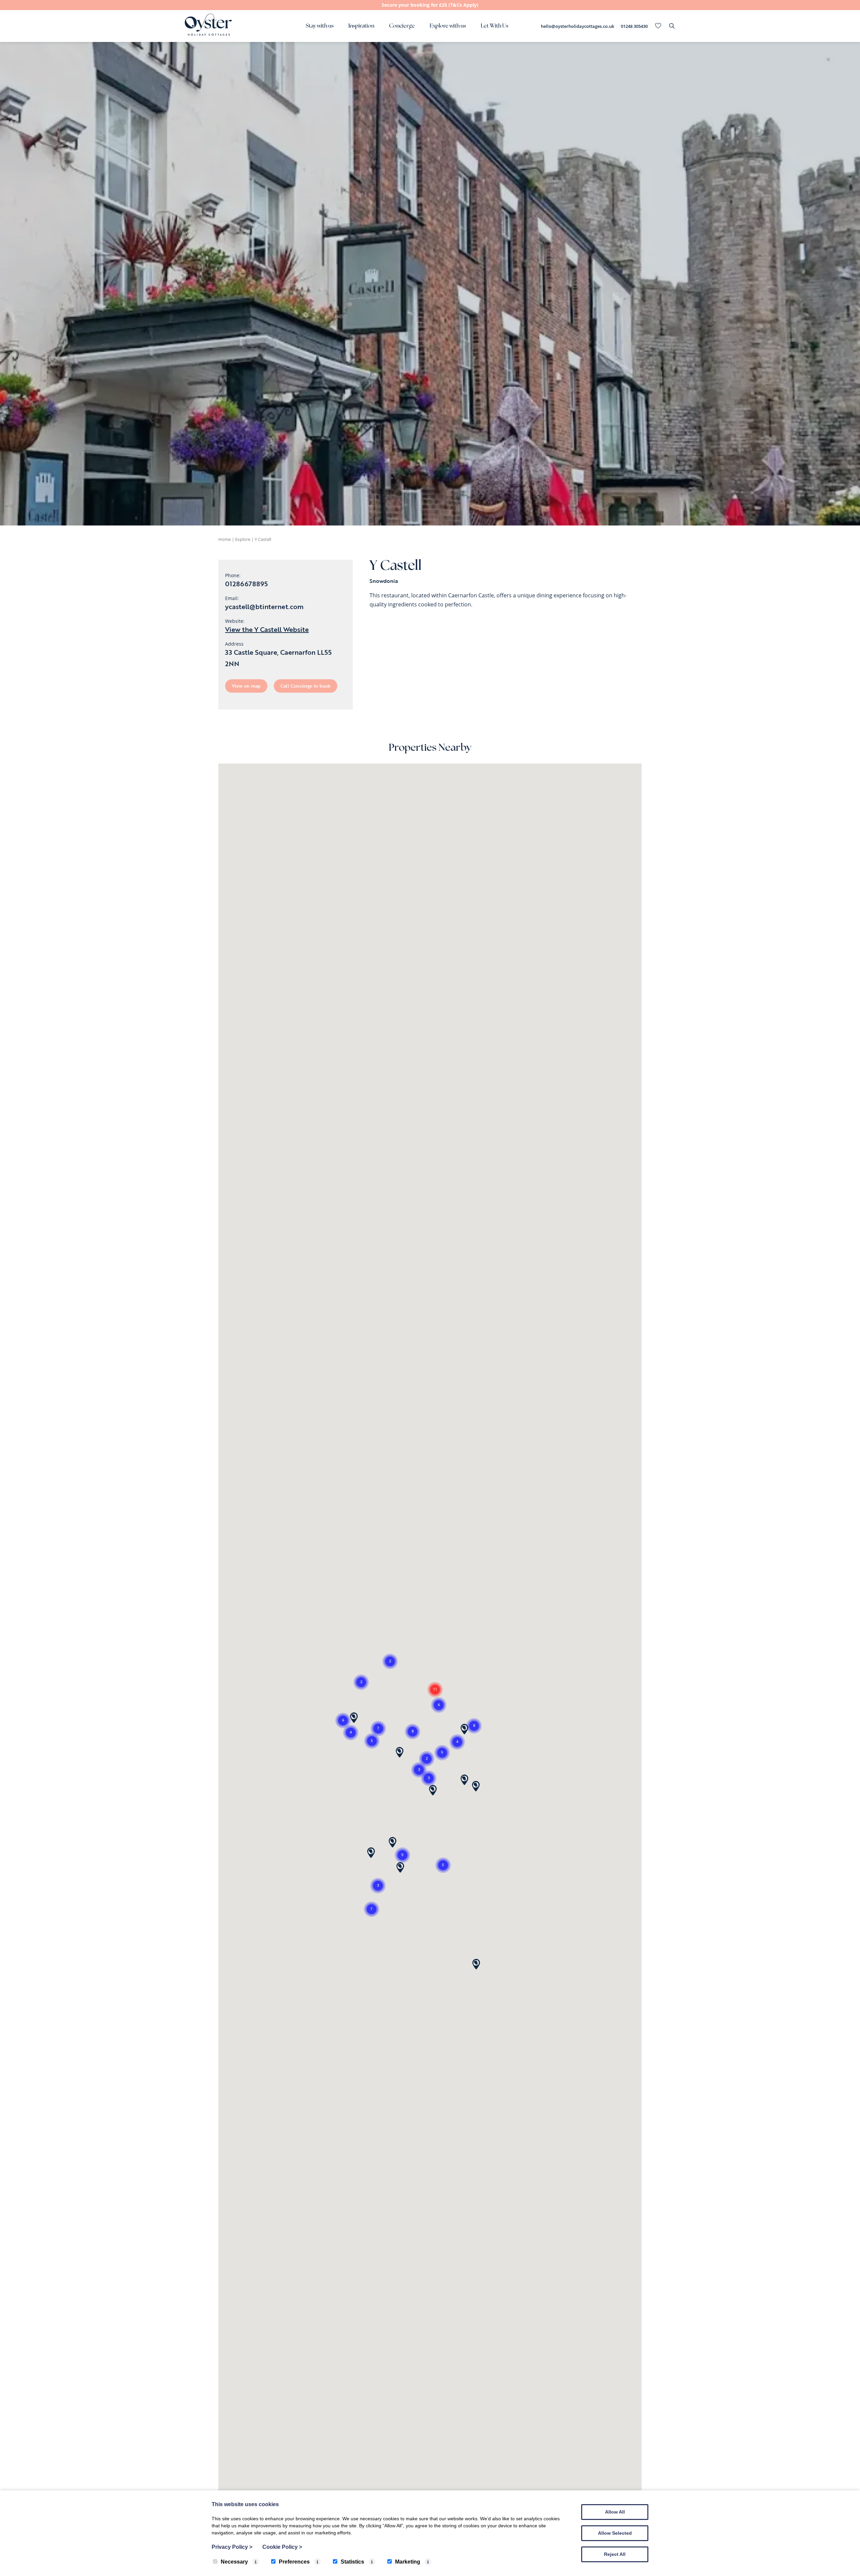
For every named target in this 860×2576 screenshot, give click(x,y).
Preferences (294, 2562)
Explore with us (448, 26)
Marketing (408, 2562)
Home (225, 539)
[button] (429, 1778)
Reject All (615, 2554)
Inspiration (361, 26)
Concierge (402, 26)
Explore (243, 539)
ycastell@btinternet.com (264, 606)
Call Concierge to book (306, 686)
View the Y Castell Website (267, 629)
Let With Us (494, 26)
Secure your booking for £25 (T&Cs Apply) (430, 5)
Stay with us (320, 26)
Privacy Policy (232, 2547)
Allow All (615, 2512)
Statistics (352, 2562)
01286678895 (246, 584)
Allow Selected (615, 2533)
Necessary (234, 2562)
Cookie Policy (282, 2547)
